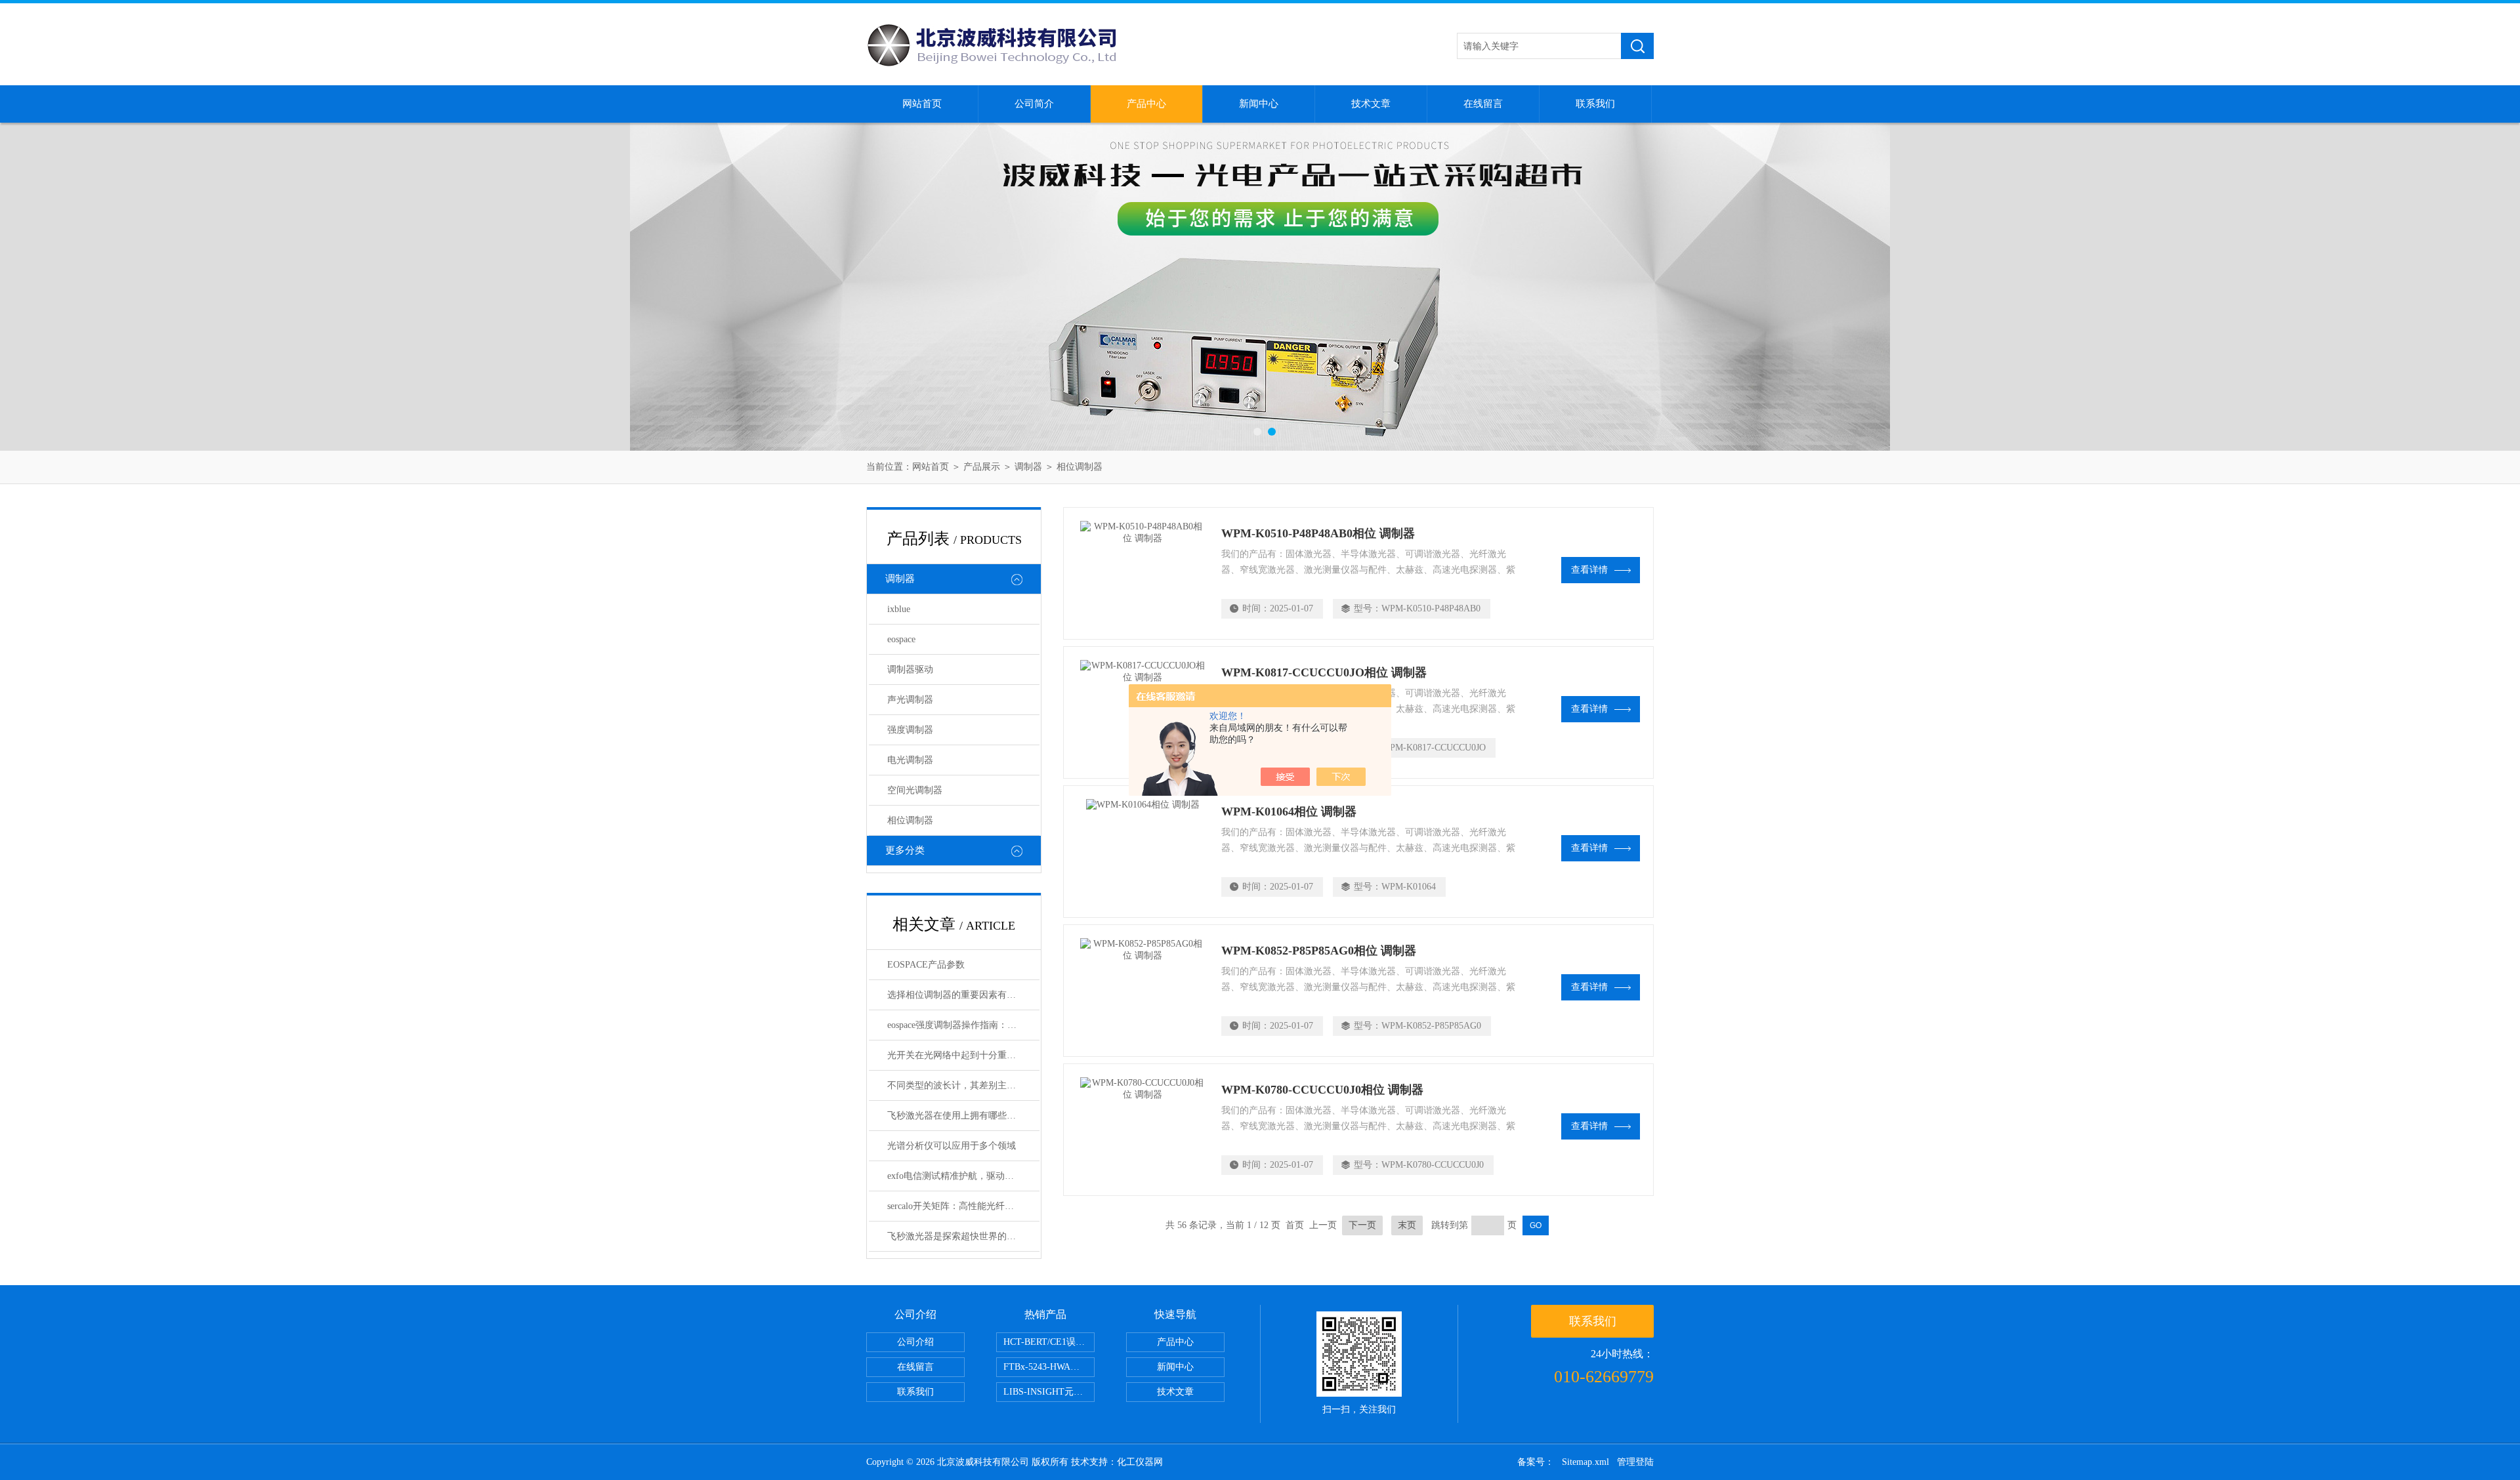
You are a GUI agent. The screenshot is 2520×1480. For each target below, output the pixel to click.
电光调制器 (910, 760)
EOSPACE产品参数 (926, 965)
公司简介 (1034, 104)
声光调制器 (910, 700)
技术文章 (1371, 104)
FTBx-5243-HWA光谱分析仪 (1049, 1367)
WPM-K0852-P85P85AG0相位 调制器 (1319, 951)
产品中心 (1146, 104)
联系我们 (1595, 104)
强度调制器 (910, 730)
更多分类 (905, 850)
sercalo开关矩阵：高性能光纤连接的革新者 (963, 1206)
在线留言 (1483, 104)
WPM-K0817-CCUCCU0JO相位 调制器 (1324, 672)
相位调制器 (1080, 467)
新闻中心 (1259, 104)
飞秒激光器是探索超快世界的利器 (956, 1236)
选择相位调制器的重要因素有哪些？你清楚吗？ (963, 995)
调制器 (1028, 467)
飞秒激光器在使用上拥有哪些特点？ (961, 1116)
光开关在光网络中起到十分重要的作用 (963, 1055)
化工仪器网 (1140, 1462)
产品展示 (982, 467)
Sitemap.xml (1585, 1462)
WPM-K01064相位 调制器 (1289, 812)
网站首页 (922, 104)
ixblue (899, 609)
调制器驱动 (910, 669)
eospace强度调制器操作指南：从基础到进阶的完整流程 (963, 1025)
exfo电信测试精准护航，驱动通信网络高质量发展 (963, 1176)
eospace (901, 639)
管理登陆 (1635, 1462)
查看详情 (1589, 570)
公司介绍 (915, 1342)
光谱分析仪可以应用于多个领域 (952, 1146)
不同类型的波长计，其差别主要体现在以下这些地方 (963, 1085)
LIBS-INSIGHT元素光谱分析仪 (1049, 1392)
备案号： (1536, 1462)
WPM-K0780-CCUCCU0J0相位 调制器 (1322, 1090)
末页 (1407, 1225)
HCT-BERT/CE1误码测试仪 (1049, 1342)
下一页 (1362, 1225)
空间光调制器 (915, 790)
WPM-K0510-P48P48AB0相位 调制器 (1318, 533)
